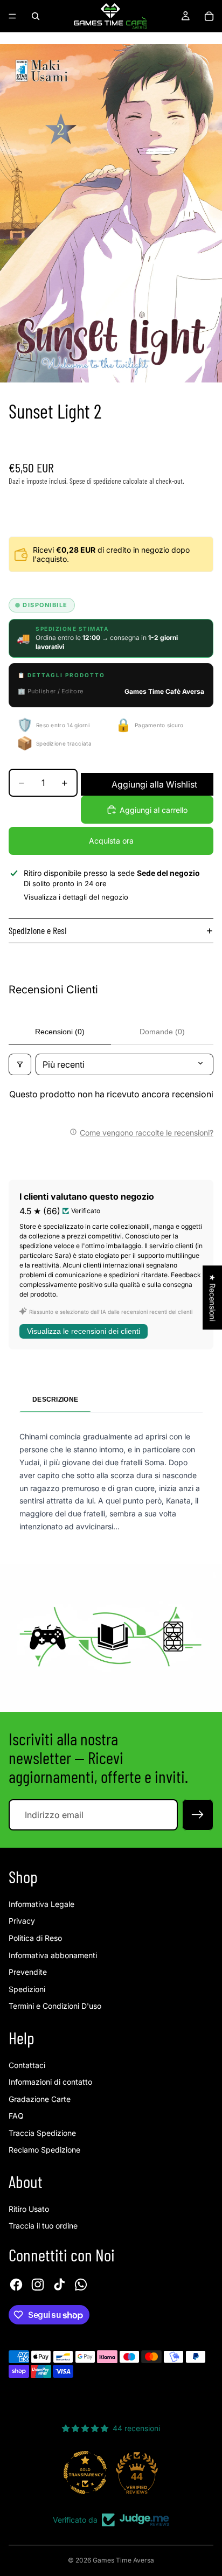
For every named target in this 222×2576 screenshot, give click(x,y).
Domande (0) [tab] (162, 1032)
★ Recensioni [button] (213, 1297)
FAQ (16, 2116)
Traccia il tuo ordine (43, 2226)
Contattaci (27, 2065)
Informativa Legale (41, 1904)
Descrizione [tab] (55, 1400)
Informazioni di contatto (50, 2082)
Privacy (22, 1921)
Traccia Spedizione (42, 2133)
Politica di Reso (35, 1938)
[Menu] (12, 16)
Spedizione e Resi (38, 930)
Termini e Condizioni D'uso (55, 2006)
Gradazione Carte (40, 2099)
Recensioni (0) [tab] (60, 1032)
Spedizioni (27, 1989)
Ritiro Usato (29, 2209)
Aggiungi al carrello (154, 810)
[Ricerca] (36, 16)
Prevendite (28, 1972)
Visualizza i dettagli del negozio (76, 897)
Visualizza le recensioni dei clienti (84, 1331)
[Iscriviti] (198, 1815)
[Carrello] (209, 16)
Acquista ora (111, 841)
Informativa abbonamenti (53, 1955)
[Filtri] (20, 1064)
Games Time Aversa (123, 2560)
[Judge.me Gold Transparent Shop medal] (85, 2473)
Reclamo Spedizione (44, 2150)
